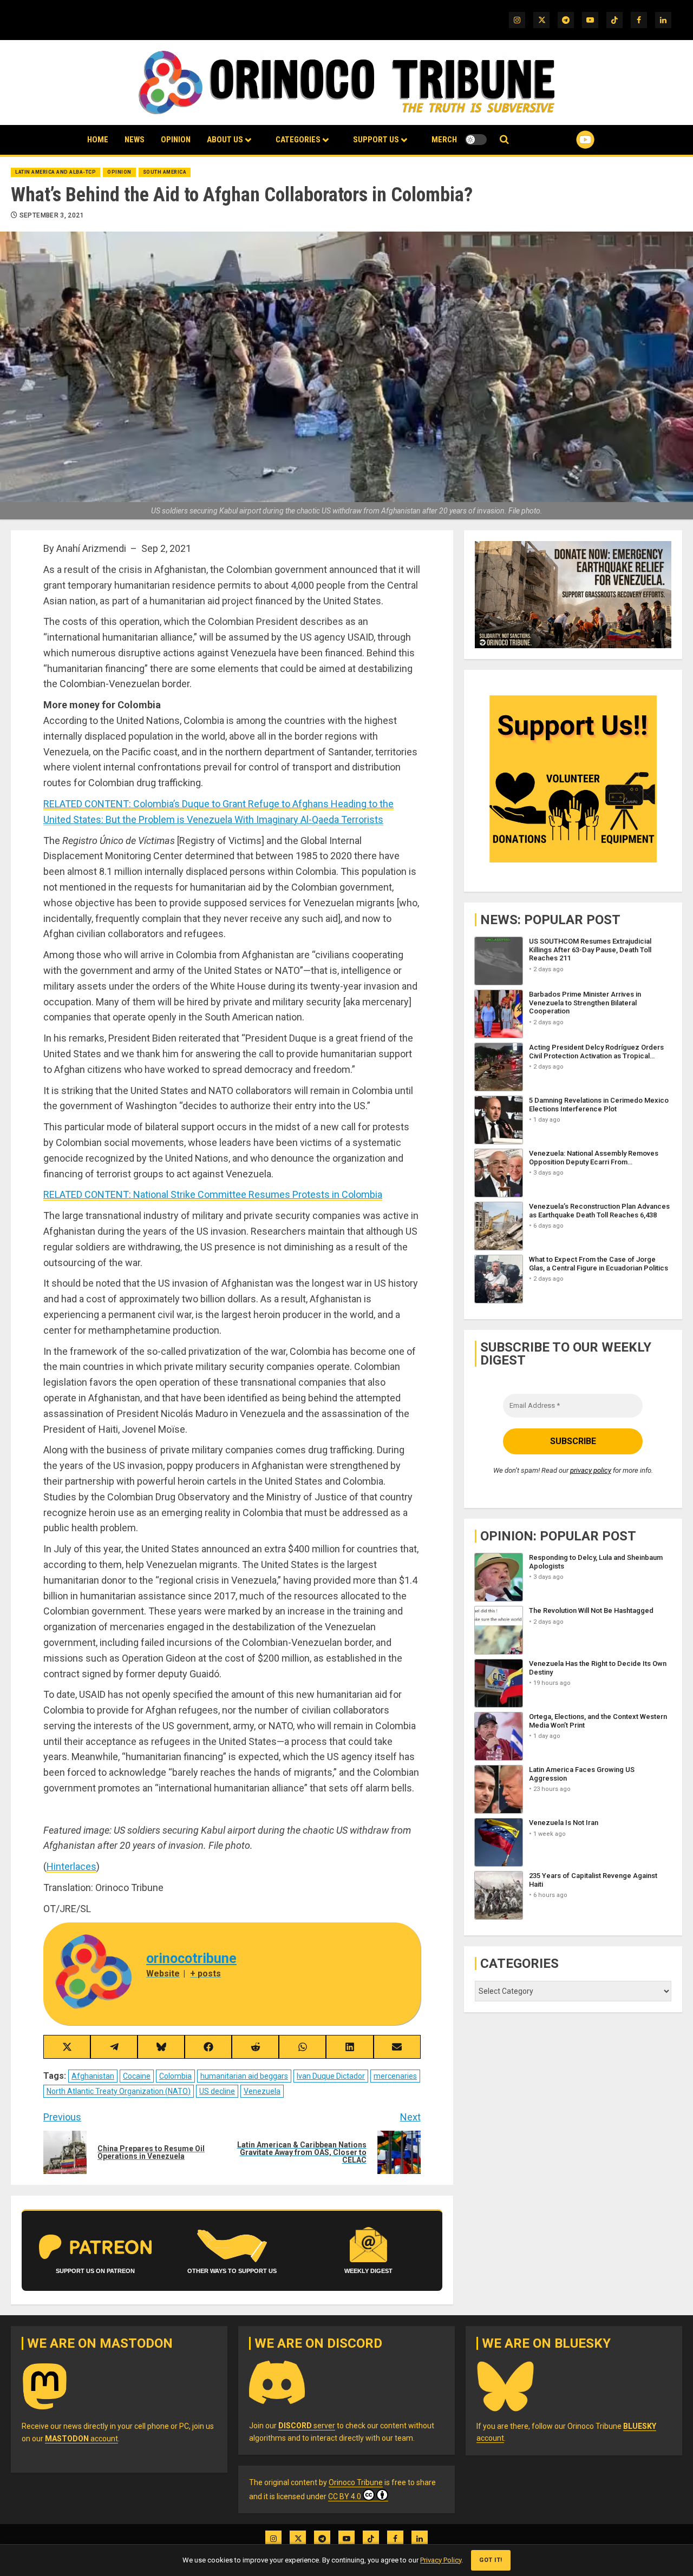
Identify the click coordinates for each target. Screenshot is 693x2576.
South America (165, 172)
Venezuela (262, 2091)
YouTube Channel (568, 140)
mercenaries (395, 2076)
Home (98, 140)
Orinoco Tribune (356, 2482)
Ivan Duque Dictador (331, 2076)
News (135, 140)
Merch (444, 140)
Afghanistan (93, 2076)
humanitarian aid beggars (244, 2076)
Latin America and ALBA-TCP (55, 172)
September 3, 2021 (52, 215)
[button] (504, 140)
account (81, 2439)
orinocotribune (191, 1958)
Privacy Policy (441, 2560)
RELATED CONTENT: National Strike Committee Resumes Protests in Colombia (213, 1194)
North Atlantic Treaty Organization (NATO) (119, 2091)
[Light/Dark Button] (476, 140)
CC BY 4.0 (345, 2496)
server (307, 2426)
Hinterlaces (71, 1866)
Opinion (176, 140)
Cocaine (137, 2076)
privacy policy (591, 1470)
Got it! (491, 2560)
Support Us (376, 140)
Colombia (175, 2076)
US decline (217, 2091)
